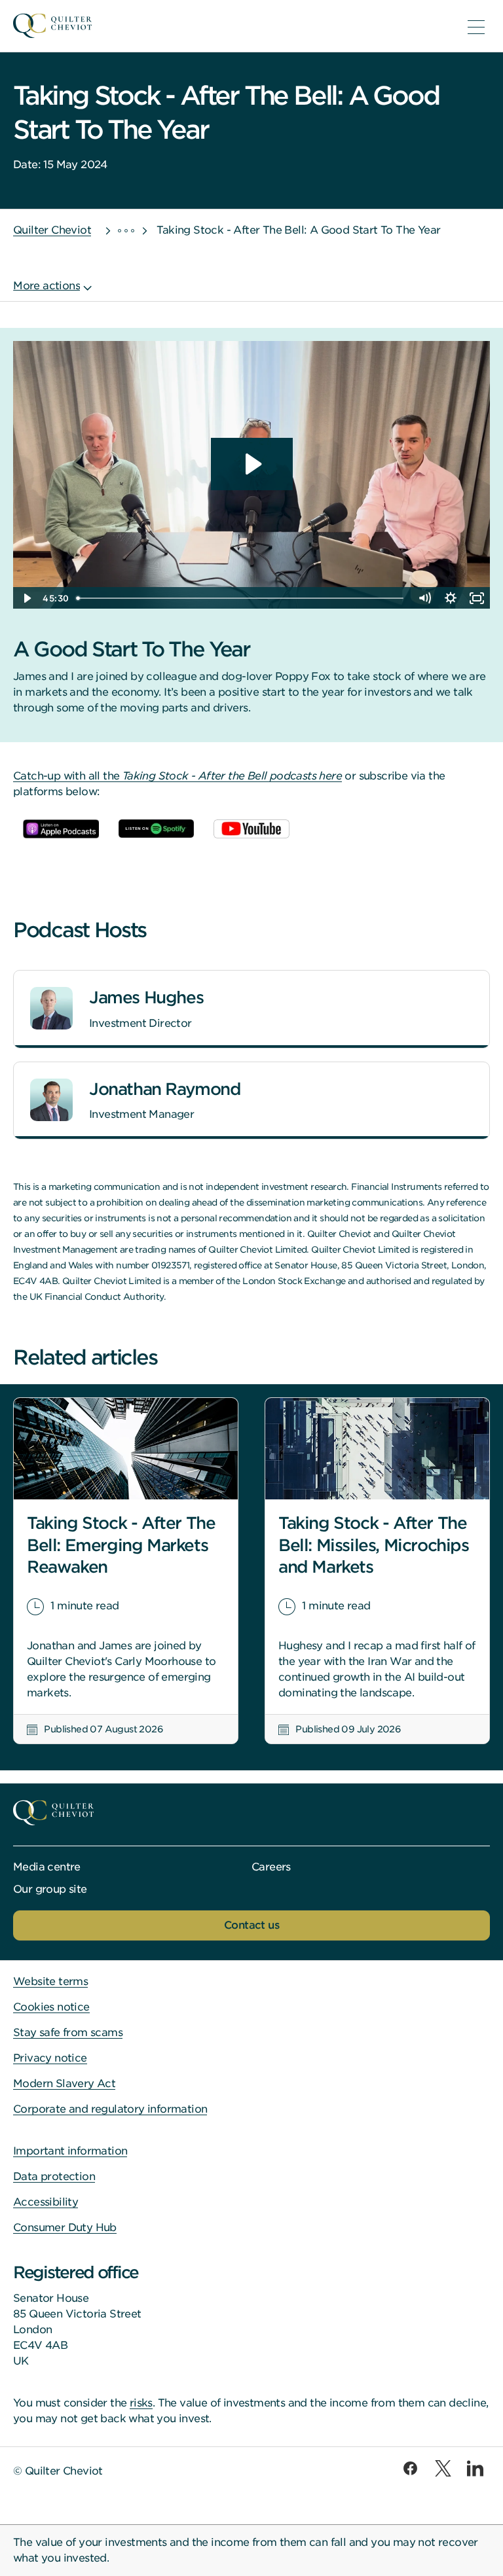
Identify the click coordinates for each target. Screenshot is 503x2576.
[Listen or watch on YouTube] (251, 829)
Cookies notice (51, 2007)
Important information (70, 2151)
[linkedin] (475, 2468)
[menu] (476, 27)
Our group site (50, 1889)
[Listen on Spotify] (157, 829)
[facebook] (410, 2468)
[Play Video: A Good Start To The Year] (252, 464)
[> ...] (114, 230)
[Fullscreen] (477, 598)
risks (141, 2403)
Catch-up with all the (177, 776)
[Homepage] (231, 26)
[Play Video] (26, 598)
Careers (271, 1867)
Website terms (50, 1981)
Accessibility (46, 2202)
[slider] (241, 598)
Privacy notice (50, 2058)
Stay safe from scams (68, 2032)
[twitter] (443, 2468)
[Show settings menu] (451, 598)
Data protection (54, 2176)
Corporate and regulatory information (110, 2109)
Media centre (47, 1867)
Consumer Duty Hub (65, 2227)
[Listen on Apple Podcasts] (61, 829)
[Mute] (424, 598)
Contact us (251, 1925)
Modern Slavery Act (64, 2084)
